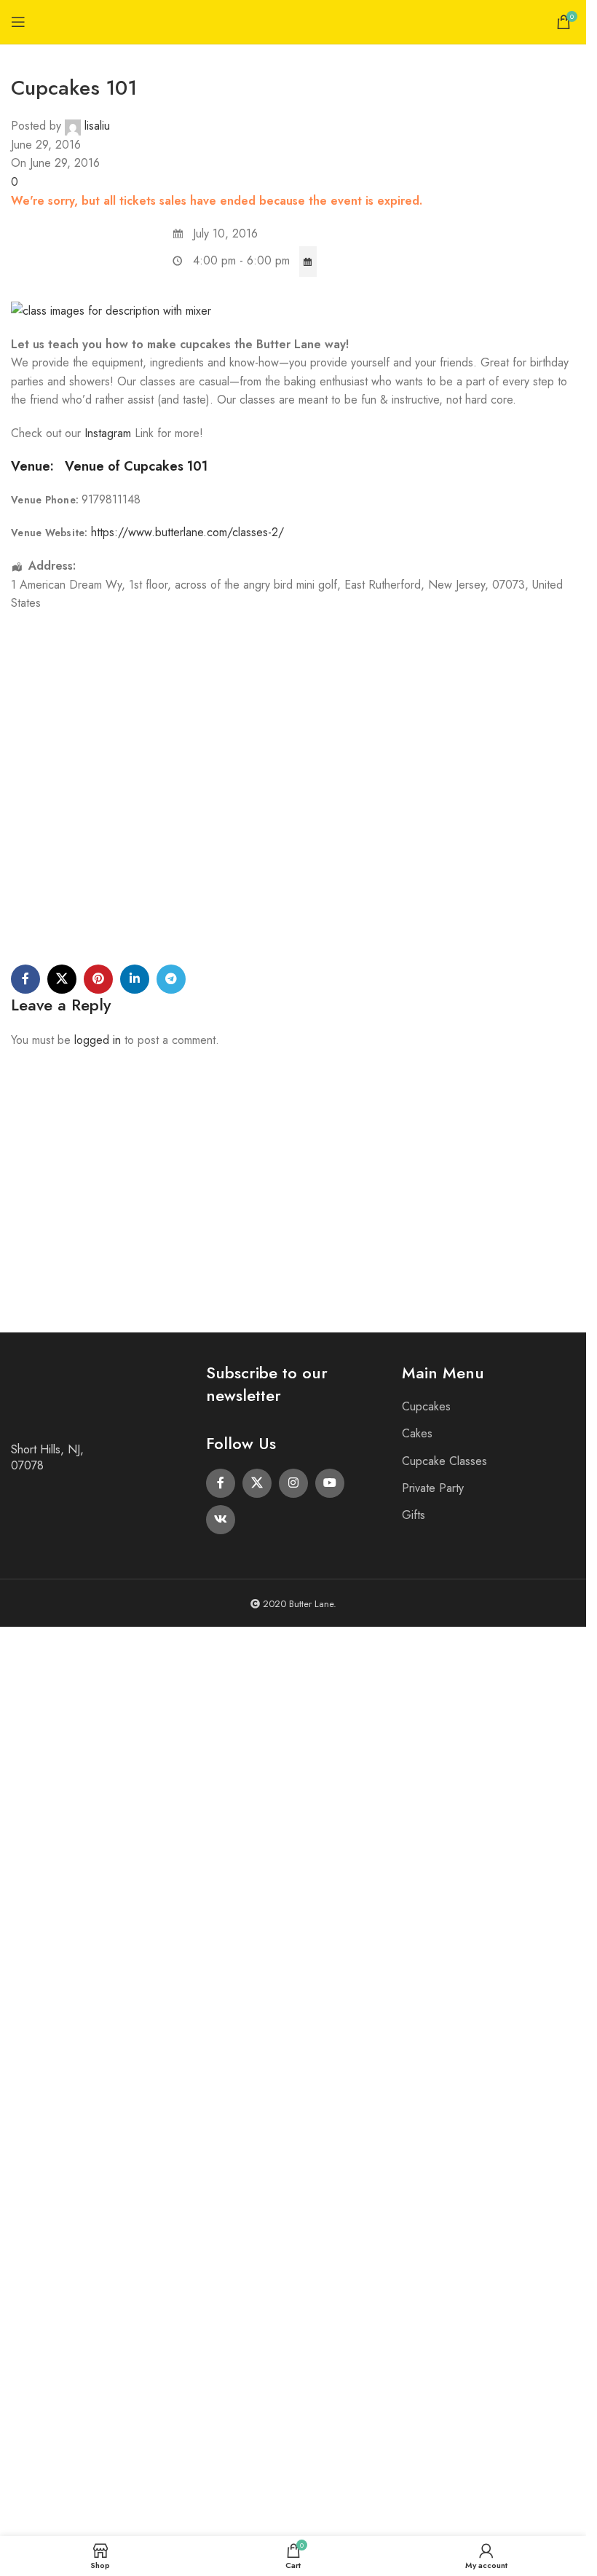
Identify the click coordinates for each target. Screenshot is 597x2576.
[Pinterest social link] (98, 979)
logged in (98, 1040)
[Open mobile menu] (18, 22)
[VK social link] (221, 1520)
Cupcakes (426, 1406)
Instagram (110, 433)
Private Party (433, 1488)
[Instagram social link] (293, 1483)
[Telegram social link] (171, 979)
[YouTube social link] (330, 1483)
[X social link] (62, 979)
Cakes (417, 1433)
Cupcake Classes (444, 1461)
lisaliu (97, 126)
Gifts (414, 1515)
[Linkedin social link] (135, 979)
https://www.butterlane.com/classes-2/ (187, 532)
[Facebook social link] (25, 979)
